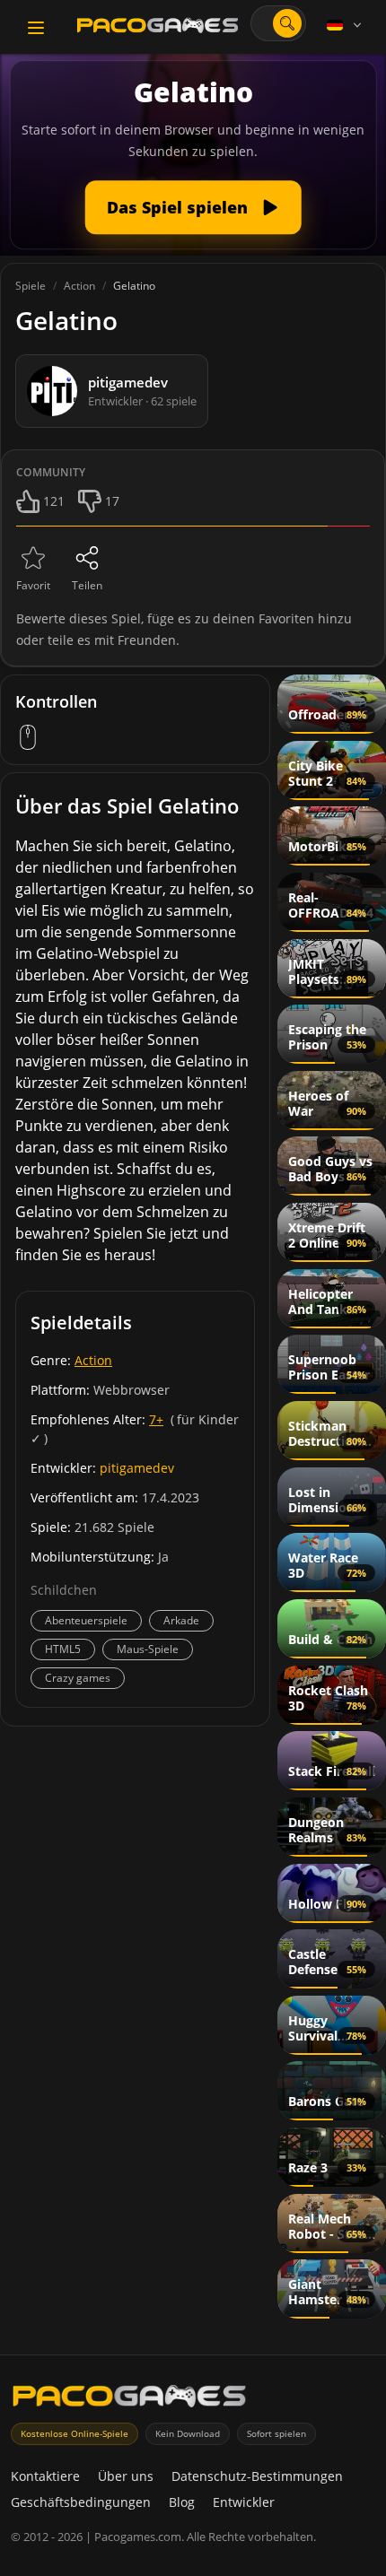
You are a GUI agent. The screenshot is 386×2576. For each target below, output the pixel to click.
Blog (182, 2502)
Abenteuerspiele (86, 1620)
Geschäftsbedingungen (81, 2502)
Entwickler (244, 2502)
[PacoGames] (129, 2400)
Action (93, 1360)
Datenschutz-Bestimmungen (257, 2476)
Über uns (126, 2476)
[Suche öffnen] (287, 23)
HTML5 (63, 1649)
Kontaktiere (45, 2476)
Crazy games (78, 1678)
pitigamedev (137, 1468)
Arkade (181, 1620)
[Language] (346, 25)
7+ (156, 1419)
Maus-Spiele (148, 1649)
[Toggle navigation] (36, 28)
